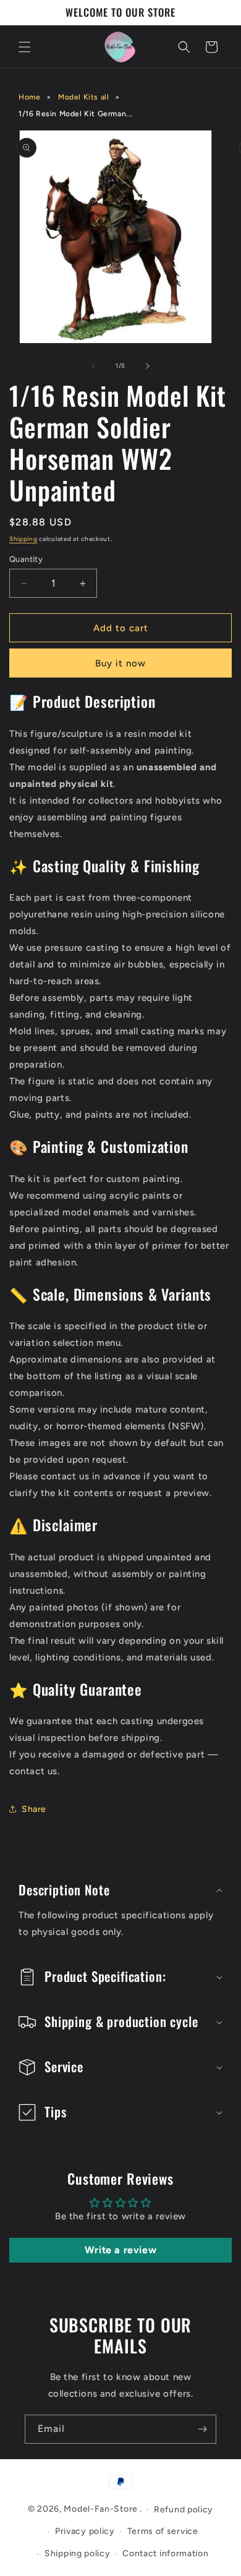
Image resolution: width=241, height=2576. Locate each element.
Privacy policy (85, 2531)
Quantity (26, 559)
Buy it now (120, 663)
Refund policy (184, 2510)
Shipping (23, 539)
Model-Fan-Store (101, 2509)
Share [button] (34, 1809)
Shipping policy (78, 2553)
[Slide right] (148, 366)
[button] (25, 47)
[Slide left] (93, 366)
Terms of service (163, 2531)
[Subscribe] (202, 2429)
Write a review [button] (120, 2250)
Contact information (165, 2553)
